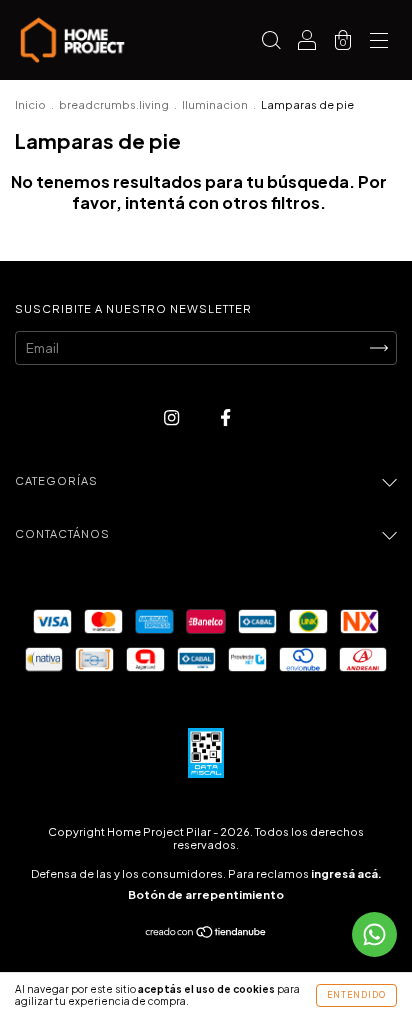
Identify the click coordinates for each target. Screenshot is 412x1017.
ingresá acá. (346, 873)
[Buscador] (271, 42)
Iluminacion (215, 104)
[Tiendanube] (206, 934)
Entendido (356, 995)
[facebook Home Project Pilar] (225, 417)
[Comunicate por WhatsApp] (374, 934)
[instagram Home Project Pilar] (172, 417)
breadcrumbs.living (114, 104)
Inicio (30, 104)
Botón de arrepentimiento (206, 894)
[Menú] (379, 42)
